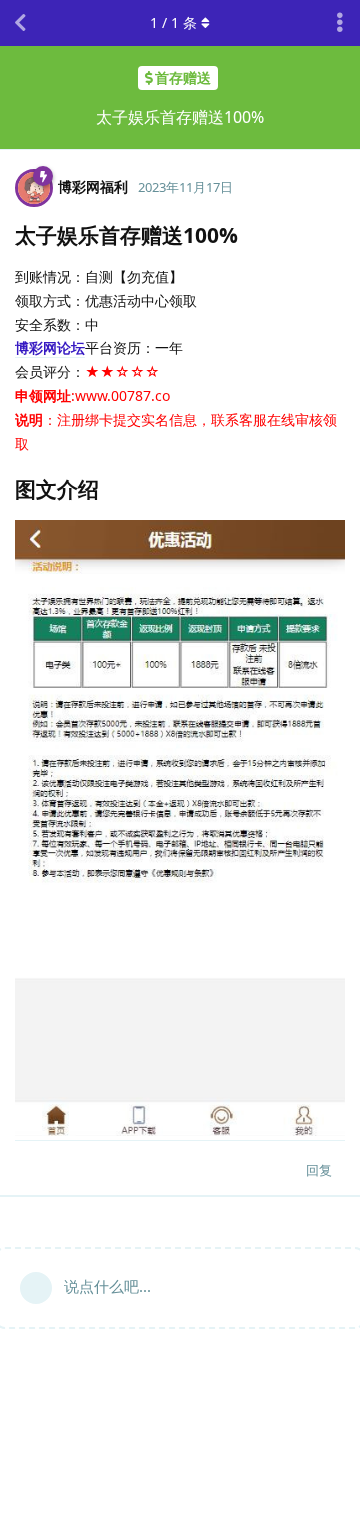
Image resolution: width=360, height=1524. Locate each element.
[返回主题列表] (20, 23)
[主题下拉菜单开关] (340, 23)
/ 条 (173, 22)
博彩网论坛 (50, 347)
